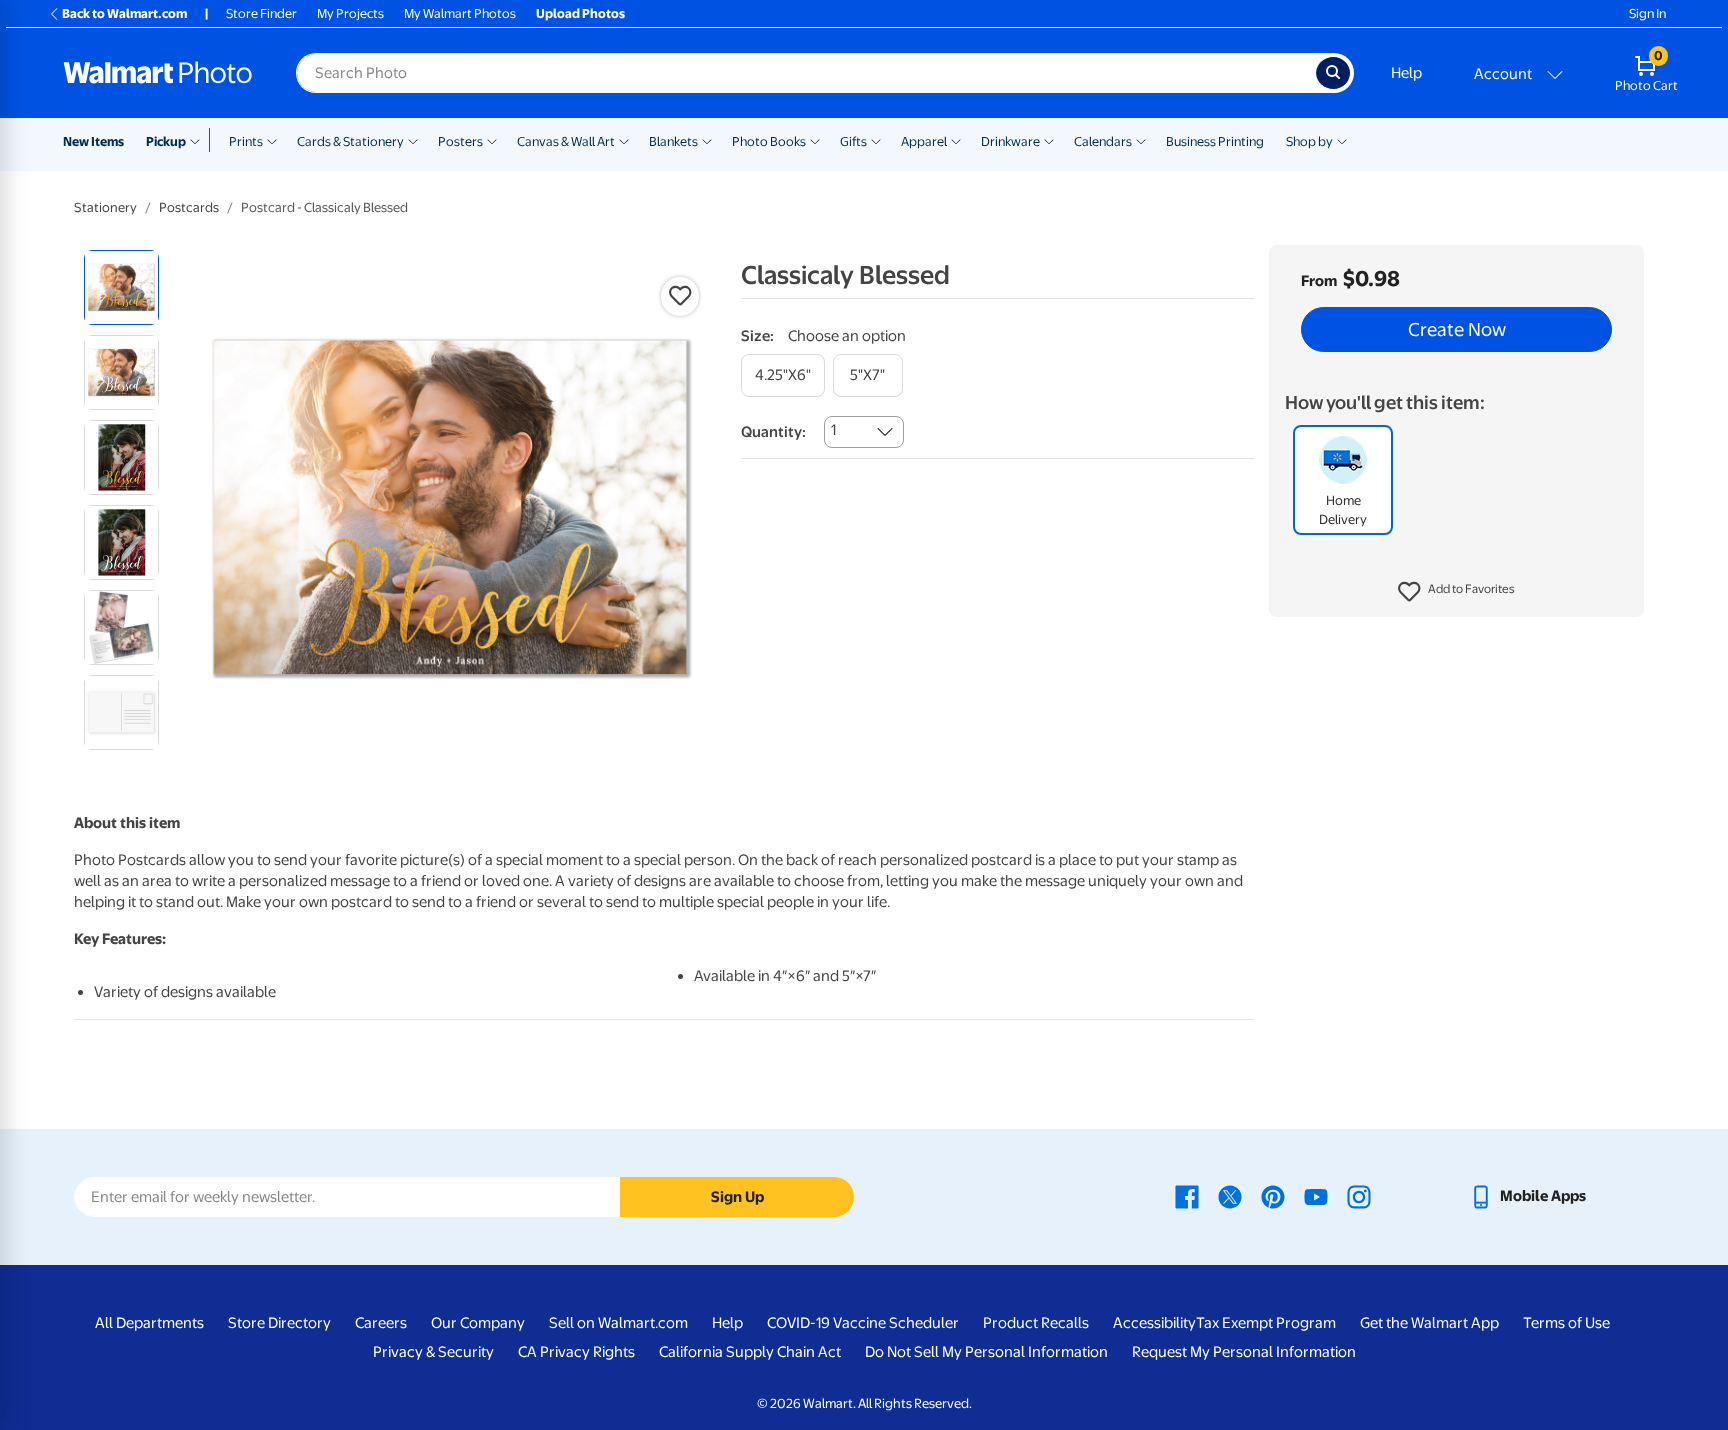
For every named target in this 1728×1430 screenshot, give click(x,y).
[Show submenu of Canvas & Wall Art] (624, 140)
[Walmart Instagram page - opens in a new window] (1359, 1196)
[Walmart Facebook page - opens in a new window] (1187, 1196)
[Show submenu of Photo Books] (815, 140)
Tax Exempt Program (1266, 1323)
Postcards (189, 207)
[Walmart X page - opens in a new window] (1230, 1196)
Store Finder (261, 13)
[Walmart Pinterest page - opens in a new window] (1273, 1196)
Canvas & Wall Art (566, 141)
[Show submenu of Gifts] (876, 140)
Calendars (1103, 141)
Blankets (673, 141)
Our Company (478, 1323)
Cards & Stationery (350, 141)
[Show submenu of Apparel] (956, 140)
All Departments (149, 1323)
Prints (246, 141)
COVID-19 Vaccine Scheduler (863, 1323)
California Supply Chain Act (750, 1352)
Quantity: (773, 432)
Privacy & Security (433, 1352)
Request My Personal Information (1244, 1352)
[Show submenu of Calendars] (1141, 140)
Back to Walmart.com (124, 13)
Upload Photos (580, 13)
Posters (460, 141)
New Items (93, 141)
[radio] (121, 287)
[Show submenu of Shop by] (1342, 140)
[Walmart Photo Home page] (158, 73)
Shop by (1309, 141)
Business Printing (1215, 141)
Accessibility (1154, 1323)
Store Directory (279, 1323)
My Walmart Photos (460, 13)
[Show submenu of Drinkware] (1049, 140)
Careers (381, 1323)
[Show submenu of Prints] (272, 140)
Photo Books (769, 141)
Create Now (1457, 330)
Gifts (853, 141)
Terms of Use (1566, 1323)
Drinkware (1010, 141)
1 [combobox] (833, 430)
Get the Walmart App (1429, 1323)
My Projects (350, 13)
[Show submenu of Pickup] (199, 140)
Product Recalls (1036, 1323)
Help (1406, 73)
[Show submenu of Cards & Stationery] (413, 140)
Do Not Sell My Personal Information (986, 1352)
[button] (1456, 592)
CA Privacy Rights (576, 1352)
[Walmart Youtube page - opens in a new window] (1316, 1196)
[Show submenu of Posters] (492, 140)
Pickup (166, 141)
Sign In (1647, 13)
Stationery (105, 207)
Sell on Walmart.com (618, 1323)
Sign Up (737, 1197)
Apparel (924, 141)
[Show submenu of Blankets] (707, 140)
